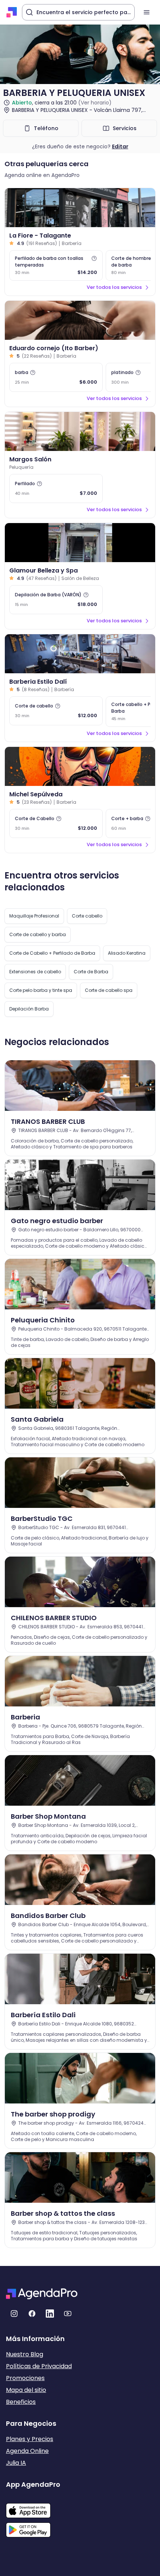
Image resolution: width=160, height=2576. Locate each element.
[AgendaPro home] (12, 12)
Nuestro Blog (25, 2354)
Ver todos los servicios (114, 287)
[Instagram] (14, 2314)
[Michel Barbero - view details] (80, 766)
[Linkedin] (50, 2314)
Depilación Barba (29, 1009)
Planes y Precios (30, 2439)
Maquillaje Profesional (34, 916)
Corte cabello (87, 916)
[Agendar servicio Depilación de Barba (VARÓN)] (56, 600)
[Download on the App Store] (33, 2507)
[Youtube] (68, 2314)
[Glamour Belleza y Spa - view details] (80, 543)
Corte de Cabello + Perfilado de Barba (52, 953)
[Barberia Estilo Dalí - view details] (80, 654)
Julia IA (16, 2463)
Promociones (25, 2378)
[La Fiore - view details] (80, 208)
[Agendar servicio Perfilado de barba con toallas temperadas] (56, 265)
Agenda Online (27, 2451)
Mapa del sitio (26, 2390)
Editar (120, 146)
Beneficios (21, 2402)
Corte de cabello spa (109, 990)
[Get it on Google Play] (33, 2528)
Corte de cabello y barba (38, 934)
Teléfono (46, 128)
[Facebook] (32, 2314)
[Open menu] (147, 12)
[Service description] (94, 258)
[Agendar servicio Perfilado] (56, 489)
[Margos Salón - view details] (80, 431)
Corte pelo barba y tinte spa (41, 990)
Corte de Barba (91, 972)
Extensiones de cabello (35, 972)
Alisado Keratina (127, 953)
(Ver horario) (95, 103)
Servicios (125, 128)
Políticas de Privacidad (39, 2366)
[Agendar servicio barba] (56, 377)
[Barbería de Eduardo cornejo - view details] (80, 320)
